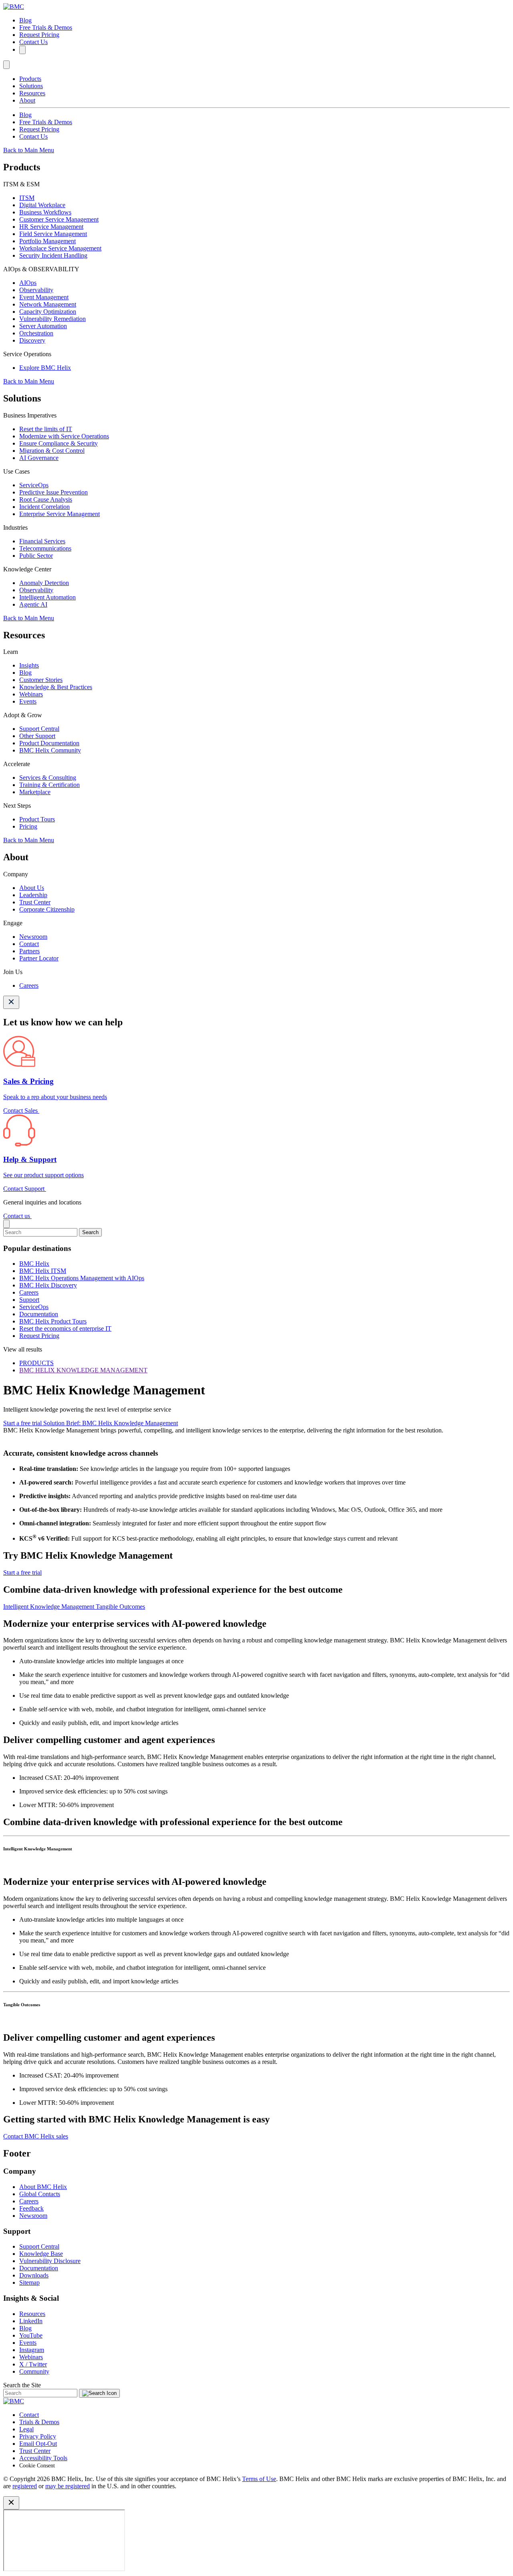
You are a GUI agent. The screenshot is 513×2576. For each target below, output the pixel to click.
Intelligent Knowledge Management (49, 1607)
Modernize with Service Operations (64, 436)
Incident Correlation (44, 507)
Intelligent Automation (47, 597)
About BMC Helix (43, 2187)
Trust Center (35, 902)
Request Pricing (39, 35)
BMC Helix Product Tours (53, 1321)
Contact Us (33, 42)
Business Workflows (45, 212)
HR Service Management (51, 227)
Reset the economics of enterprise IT (65, 1328)
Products (30, 79)
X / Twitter (33, 2364)
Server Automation (43, 326)
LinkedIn (31, 2321)
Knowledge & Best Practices (56, 687)
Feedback (31, 2208)
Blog (25, 20)
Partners (29, 951)
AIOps (28, 283)
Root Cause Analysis (46, 499)
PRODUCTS (36, 1363)
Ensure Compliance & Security (59, 443)
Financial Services (42, 541)
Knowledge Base (41, 2254)
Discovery (32, 340)
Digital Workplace (42, 205)
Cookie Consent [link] (37, 2466)
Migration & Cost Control (52, 451)
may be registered (68, 2486)
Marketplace (35, 792)
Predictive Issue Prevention (54, 492)
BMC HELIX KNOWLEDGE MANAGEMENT (83, 1370)
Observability (36, 290)
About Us (32, 888)
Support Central (39, 729)
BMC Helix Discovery (48, 1285)
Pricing (28, 826)
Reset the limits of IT (46, 429)
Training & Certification (49, 785)
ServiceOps (34, 485)
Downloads (34, 2275)
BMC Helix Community (50, 750)
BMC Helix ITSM (43, 1271)
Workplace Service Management (60, 248)
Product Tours (37, 819)
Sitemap (29, 2282)
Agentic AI (33, 604)
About (27, 100)
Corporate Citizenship (47, 909)
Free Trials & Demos (46, 27)
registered (25, 2486)
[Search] (22, 50)
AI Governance (39, 458)
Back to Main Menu (29, 150)
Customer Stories (41, 680)
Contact (29, 944)
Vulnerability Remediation (53, 319)
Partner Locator (39, 958)
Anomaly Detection (44, 583)
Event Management (44, 297)
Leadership (33, 895)
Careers (29, 985)
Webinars (31, 694)
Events (28, 701)
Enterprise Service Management (60, 514)
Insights (29, 665)
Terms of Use (259, 2479)
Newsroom (33, 937)
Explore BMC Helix (45, 368)
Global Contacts (40, 2194)
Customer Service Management (59, 219)
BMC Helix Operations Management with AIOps (82, 1278)
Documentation (39, 1314)
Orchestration (36, 333)
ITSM (27, 198)
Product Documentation (49, 743)
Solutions (31, 86)
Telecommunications (45, 548)
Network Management (48, 304)
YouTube (31, 2335)
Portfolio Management (47, 241)
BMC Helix (34, 1264)
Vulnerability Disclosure (50, 2261)
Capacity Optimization (48, 312)
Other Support (37, 736)
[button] (256, 1857)
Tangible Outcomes (120, 1607)
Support (29, 1300)
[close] (6, 1224)
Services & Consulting (48, 778)
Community (34, 2371)
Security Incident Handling (53, 255)
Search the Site (22, 2385)
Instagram (32, 2350)
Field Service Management (53, 234)
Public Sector (36, 556)
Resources (32, 93)
